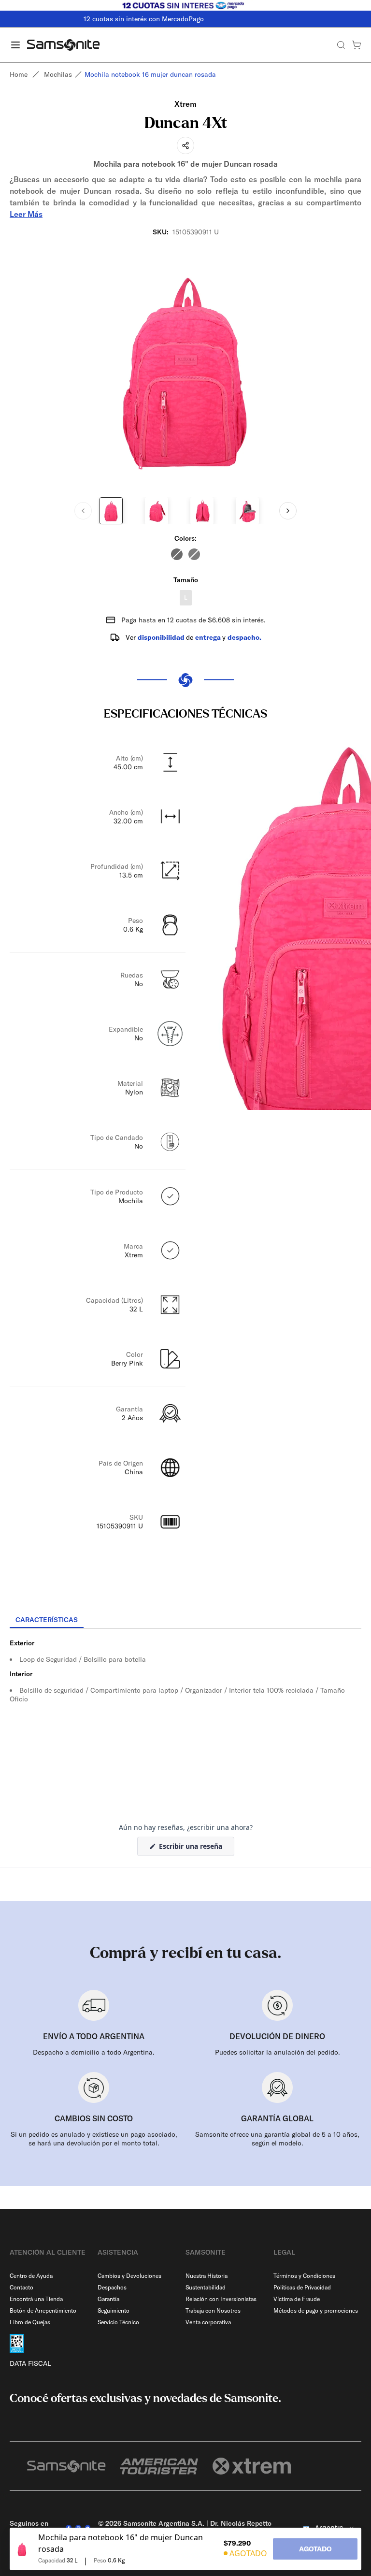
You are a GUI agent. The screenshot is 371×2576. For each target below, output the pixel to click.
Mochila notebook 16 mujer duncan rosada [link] (150, 74)
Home (19, 74)
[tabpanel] (185, 1716)
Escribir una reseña (196, 1849)
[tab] (47, 1620)
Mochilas (58, 74)
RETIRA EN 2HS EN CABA (185, 19)
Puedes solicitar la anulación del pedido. (278, 2052)
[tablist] (185, 1621)
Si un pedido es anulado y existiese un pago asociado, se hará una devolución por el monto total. (94, 2139)
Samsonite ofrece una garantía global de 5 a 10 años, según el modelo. (277, 2139)
